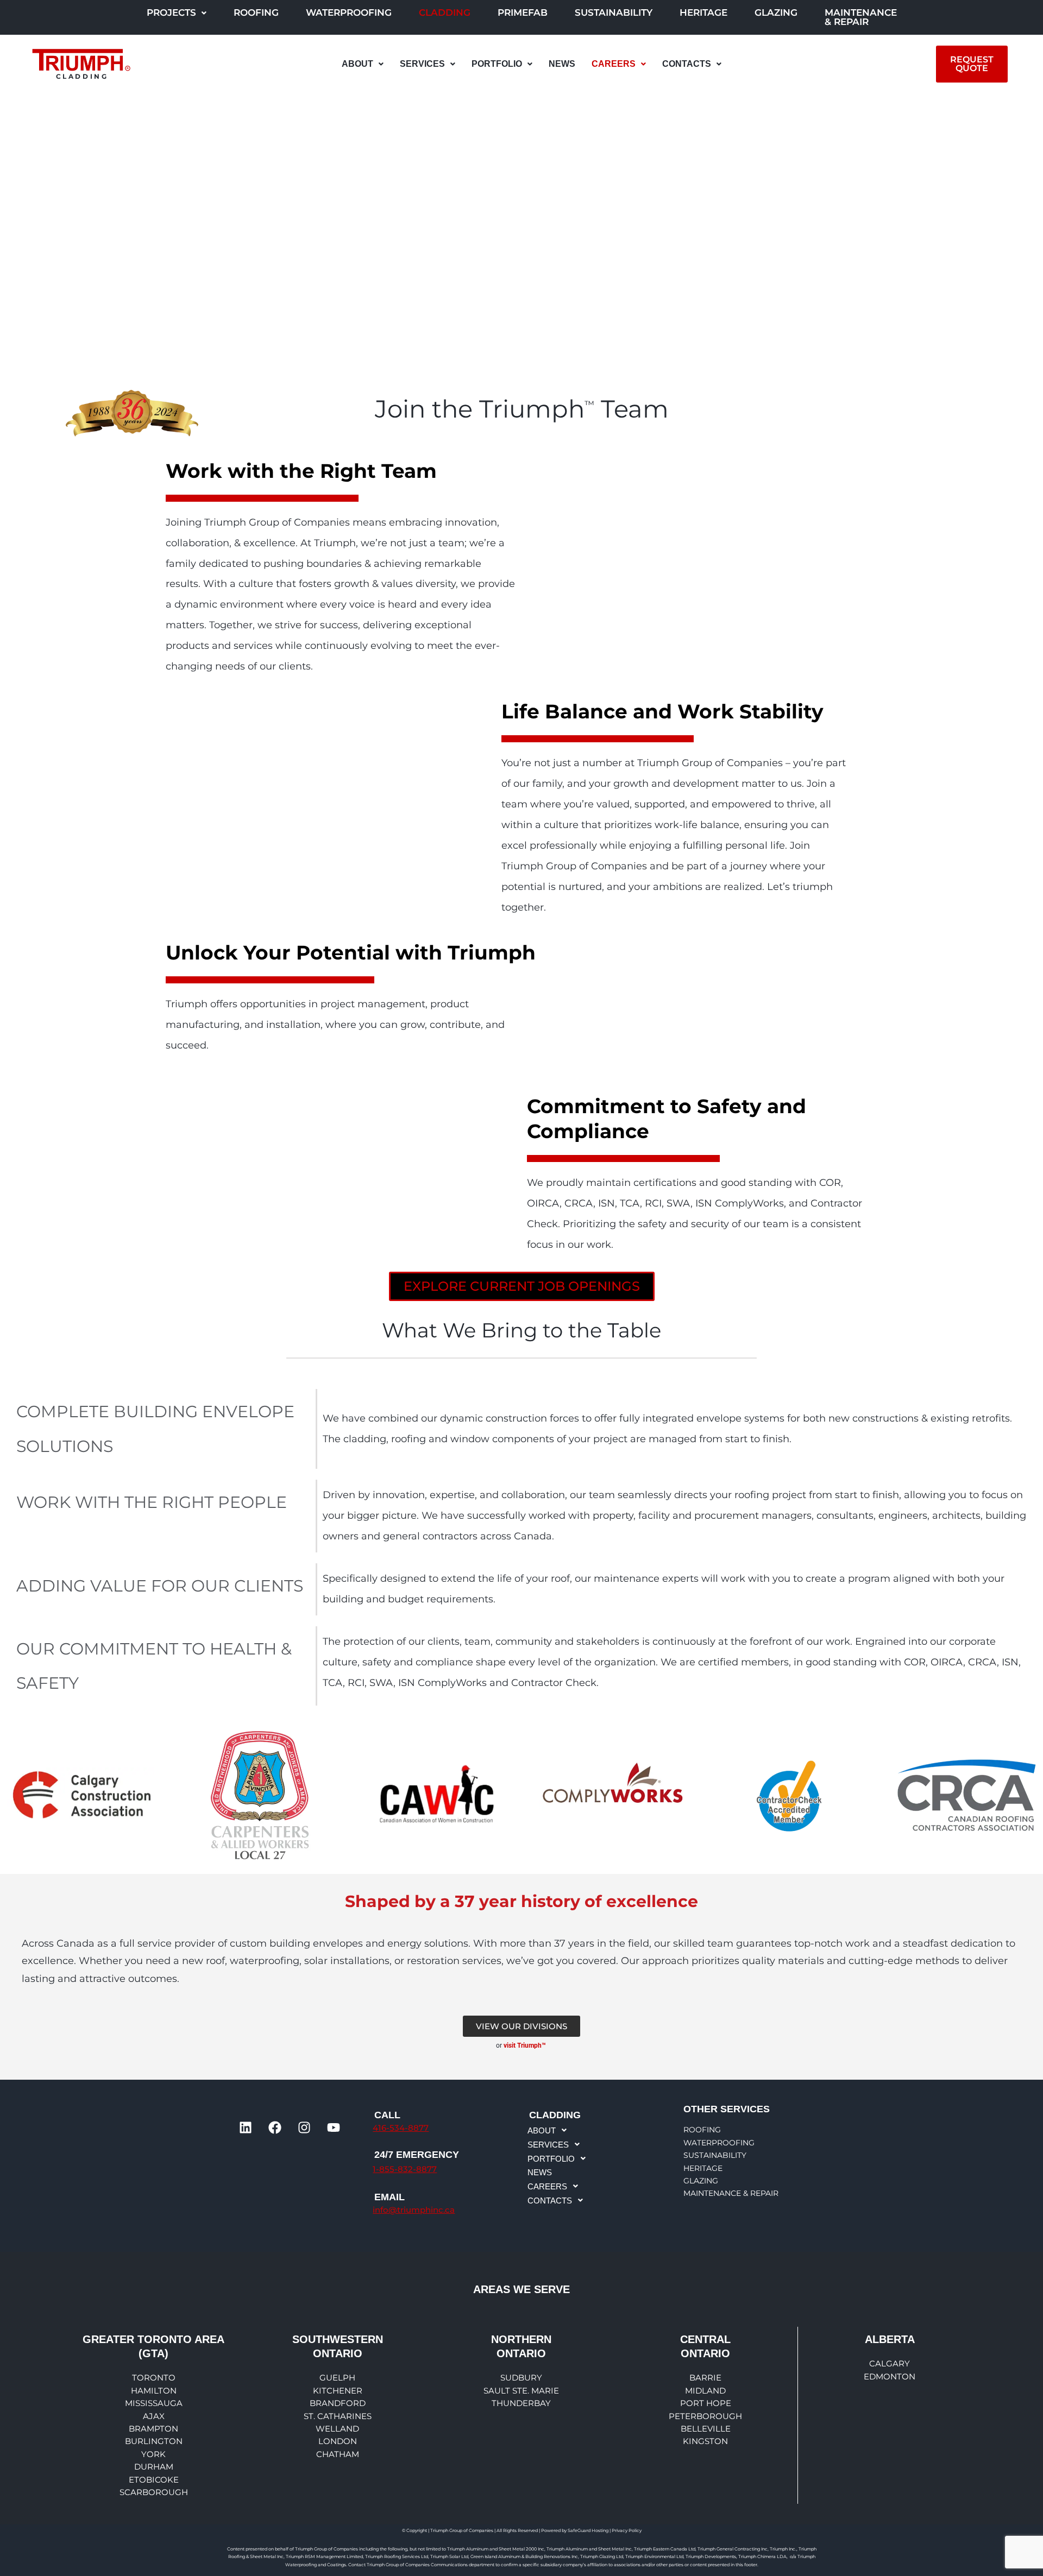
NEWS (562, 64)
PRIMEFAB (523, 12)
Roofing (256, 12)
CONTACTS (687, 64)
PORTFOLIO (497, 64)
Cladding (445, 12)
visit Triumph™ (526, 2045)
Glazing (776, 12)
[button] (177, 13)
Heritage (703, 12)
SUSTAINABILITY (614, 12)
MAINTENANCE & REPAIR (861, 17)
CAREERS (614, 64)
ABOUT (357, 64)
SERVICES (422, 64)
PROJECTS (171, 12)
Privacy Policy (627, 2530)
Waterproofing (349, 12)
